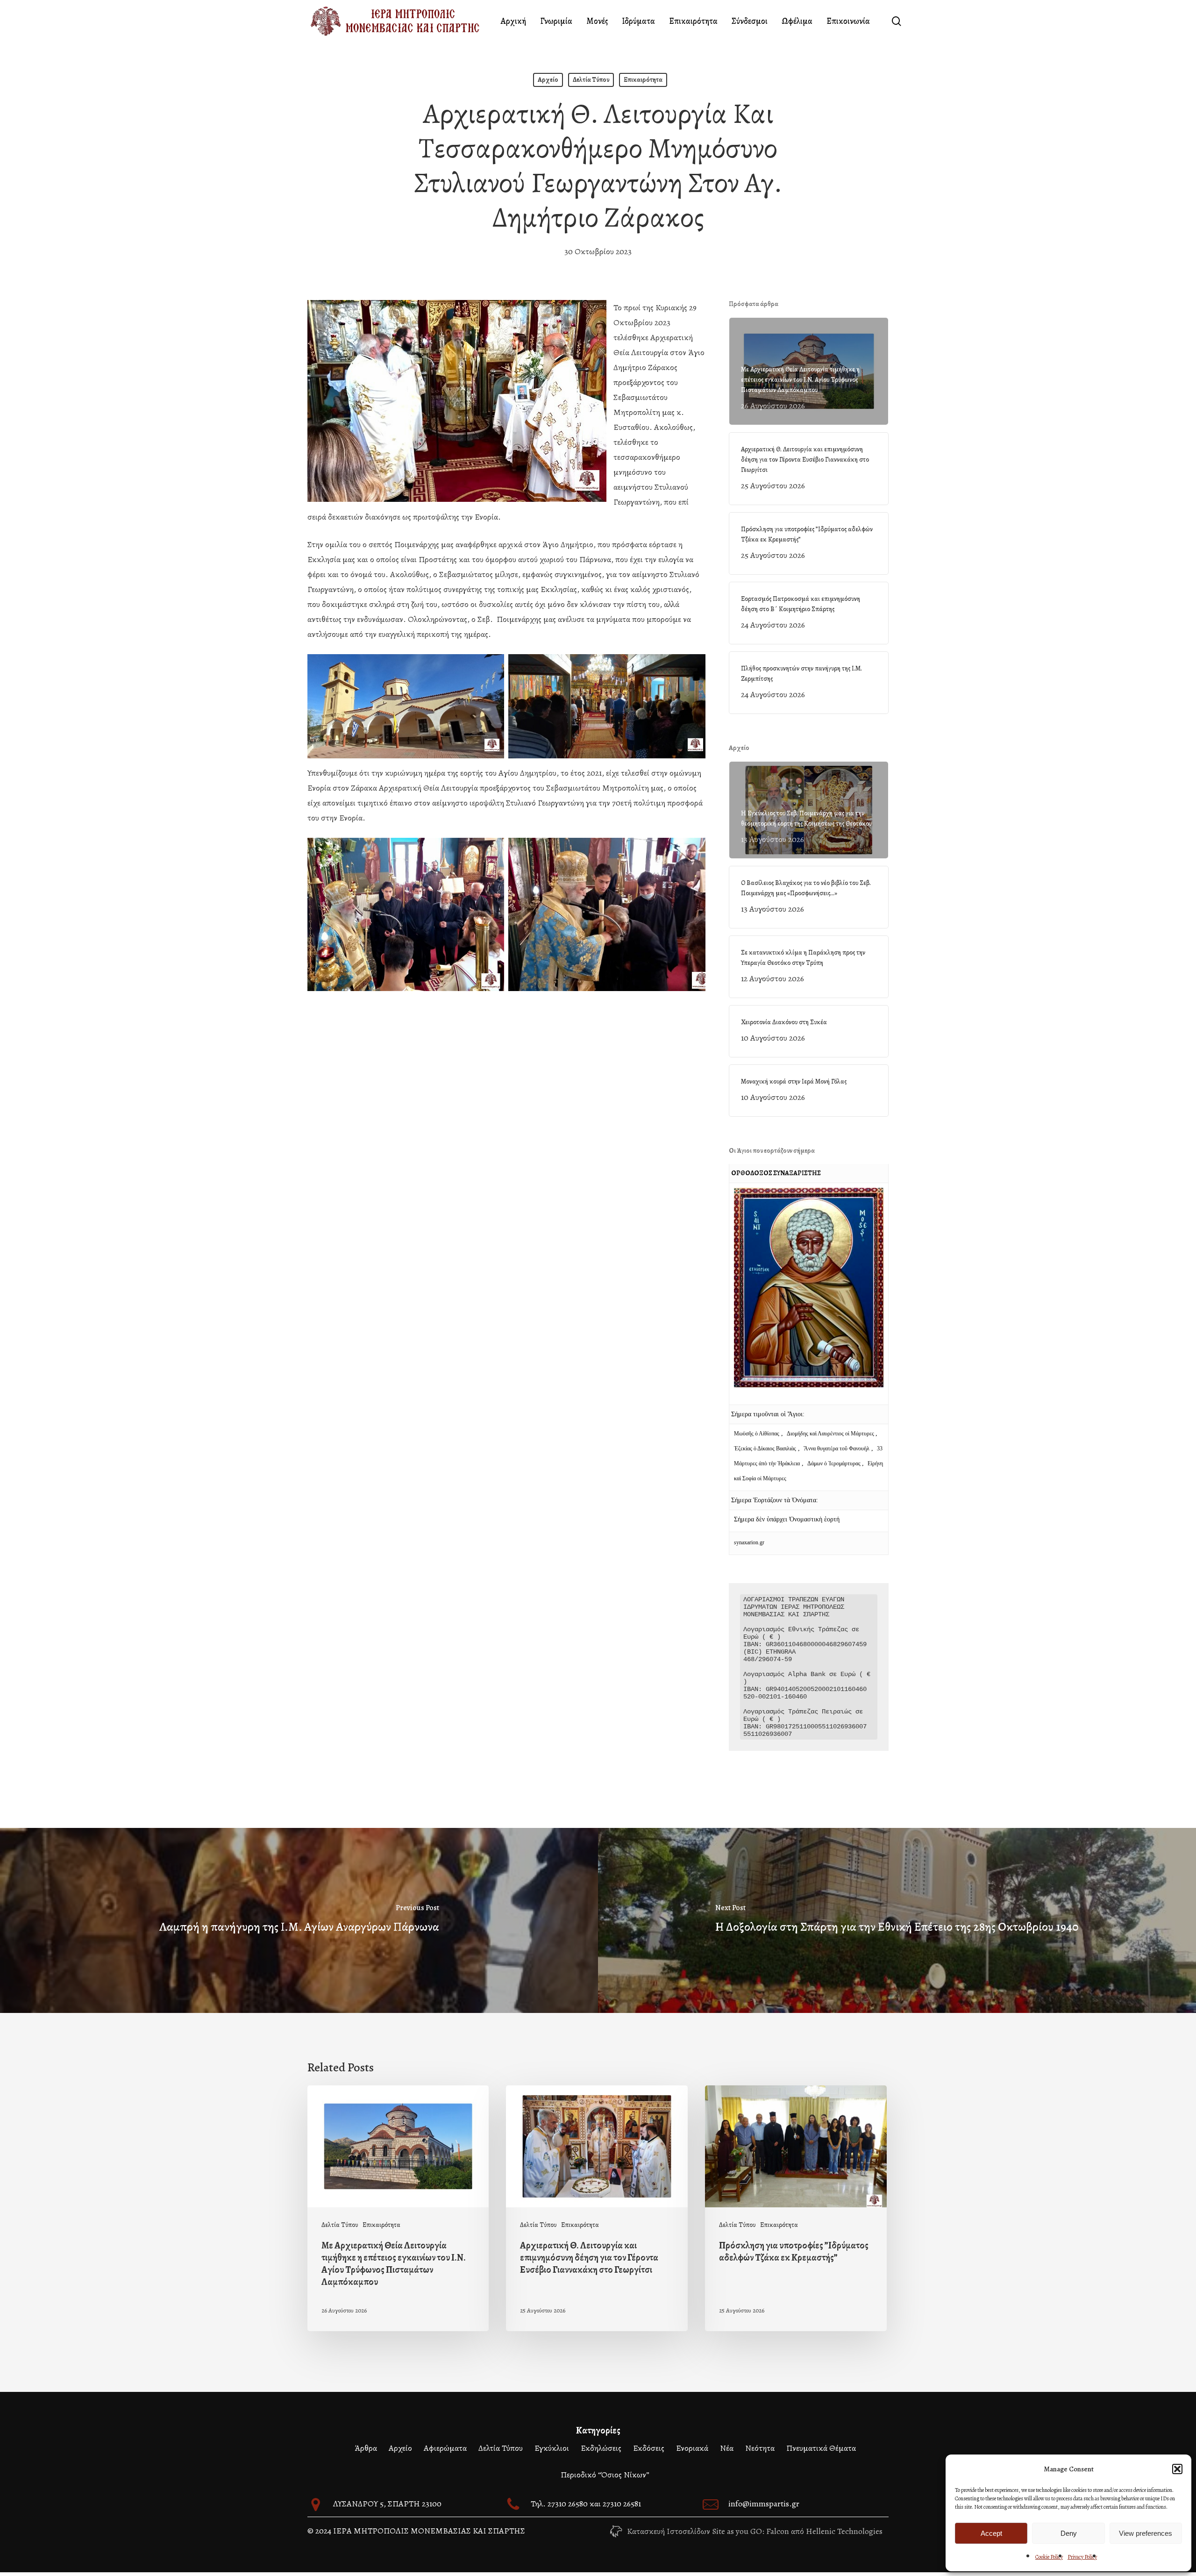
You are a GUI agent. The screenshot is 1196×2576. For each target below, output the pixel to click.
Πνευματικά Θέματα (821, 2448)
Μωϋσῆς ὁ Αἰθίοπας (757, 1434)
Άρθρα (366, 2448)
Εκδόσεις (649, 2448)
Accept (991, 2533)
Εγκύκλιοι (552, 2448)
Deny (1069, 2533)
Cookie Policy (1049, 2557)
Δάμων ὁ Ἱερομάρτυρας (835, 1463)
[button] (1177, 2469)
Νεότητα (760, 2448)
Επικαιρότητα (643, 80)
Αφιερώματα (445, 2448)
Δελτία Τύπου (591, 80)
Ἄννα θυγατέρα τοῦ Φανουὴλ (836, 1449)
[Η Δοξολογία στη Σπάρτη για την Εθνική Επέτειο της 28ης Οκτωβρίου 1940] (897, 1920)
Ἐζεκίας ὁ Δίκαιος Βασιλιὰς (765, 1449)
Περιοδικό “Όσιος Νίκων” (605, 2475)
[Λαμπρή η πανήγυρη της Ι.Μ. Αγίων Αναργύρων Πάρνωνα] (299, 1920)
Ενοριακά (692, 2448)
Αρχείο (548, 80)
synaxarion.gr (749, 1542)
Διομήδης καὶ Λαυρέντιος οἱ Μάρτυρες (831, 1434)
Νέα (727, 2448)
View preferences (1146, 2533)
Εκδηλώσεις (601, 2448)
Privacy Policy (1082, 2557)
